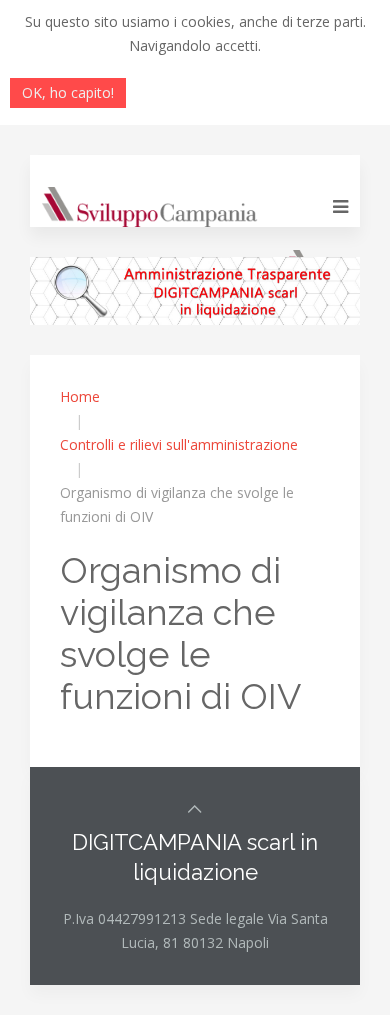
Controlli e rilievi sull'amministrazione (179, 444)
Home (80, 396)
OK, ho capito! (68, 92)
